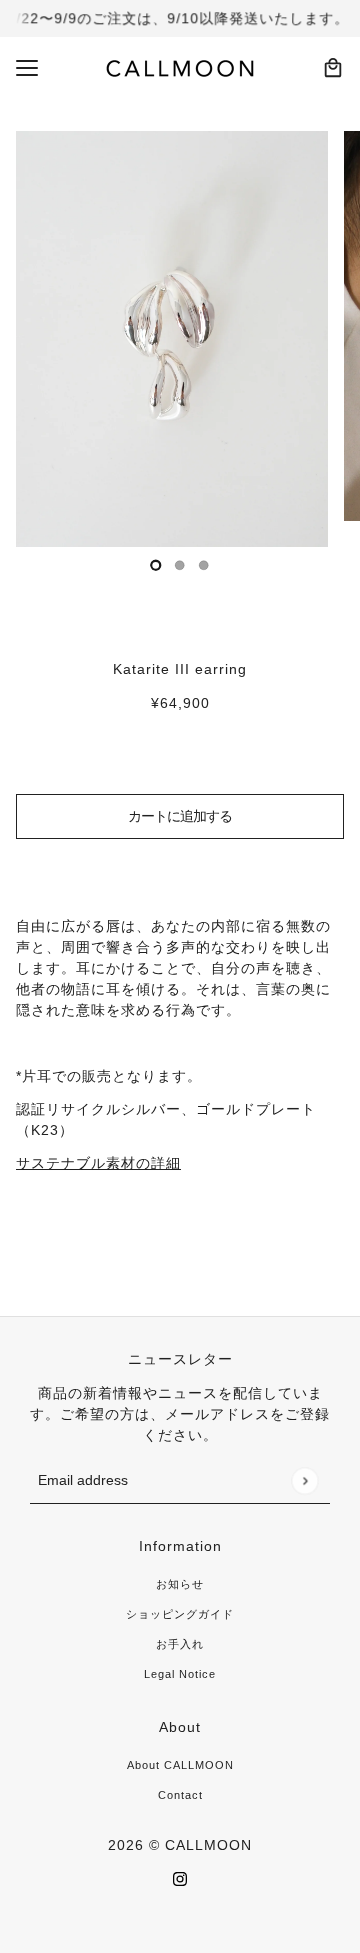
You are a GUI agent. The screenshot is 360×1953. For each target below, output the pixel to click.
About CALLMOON (180, 1765)
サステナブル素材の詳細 (98, 1163)
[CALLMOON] (180, 68)
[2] (204, 565)
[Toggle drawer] (27, 68)
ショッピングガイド (180, 1614)
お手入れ (180, 1644)
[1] (180, 565)
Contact (180, 1795)
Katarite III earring (180, 669)
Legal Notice (180, 1674)
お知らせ (180, 1584)
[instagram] (180, 1878)
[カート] (333, 68)
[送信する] (304, 1480)
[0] (156, 565)
